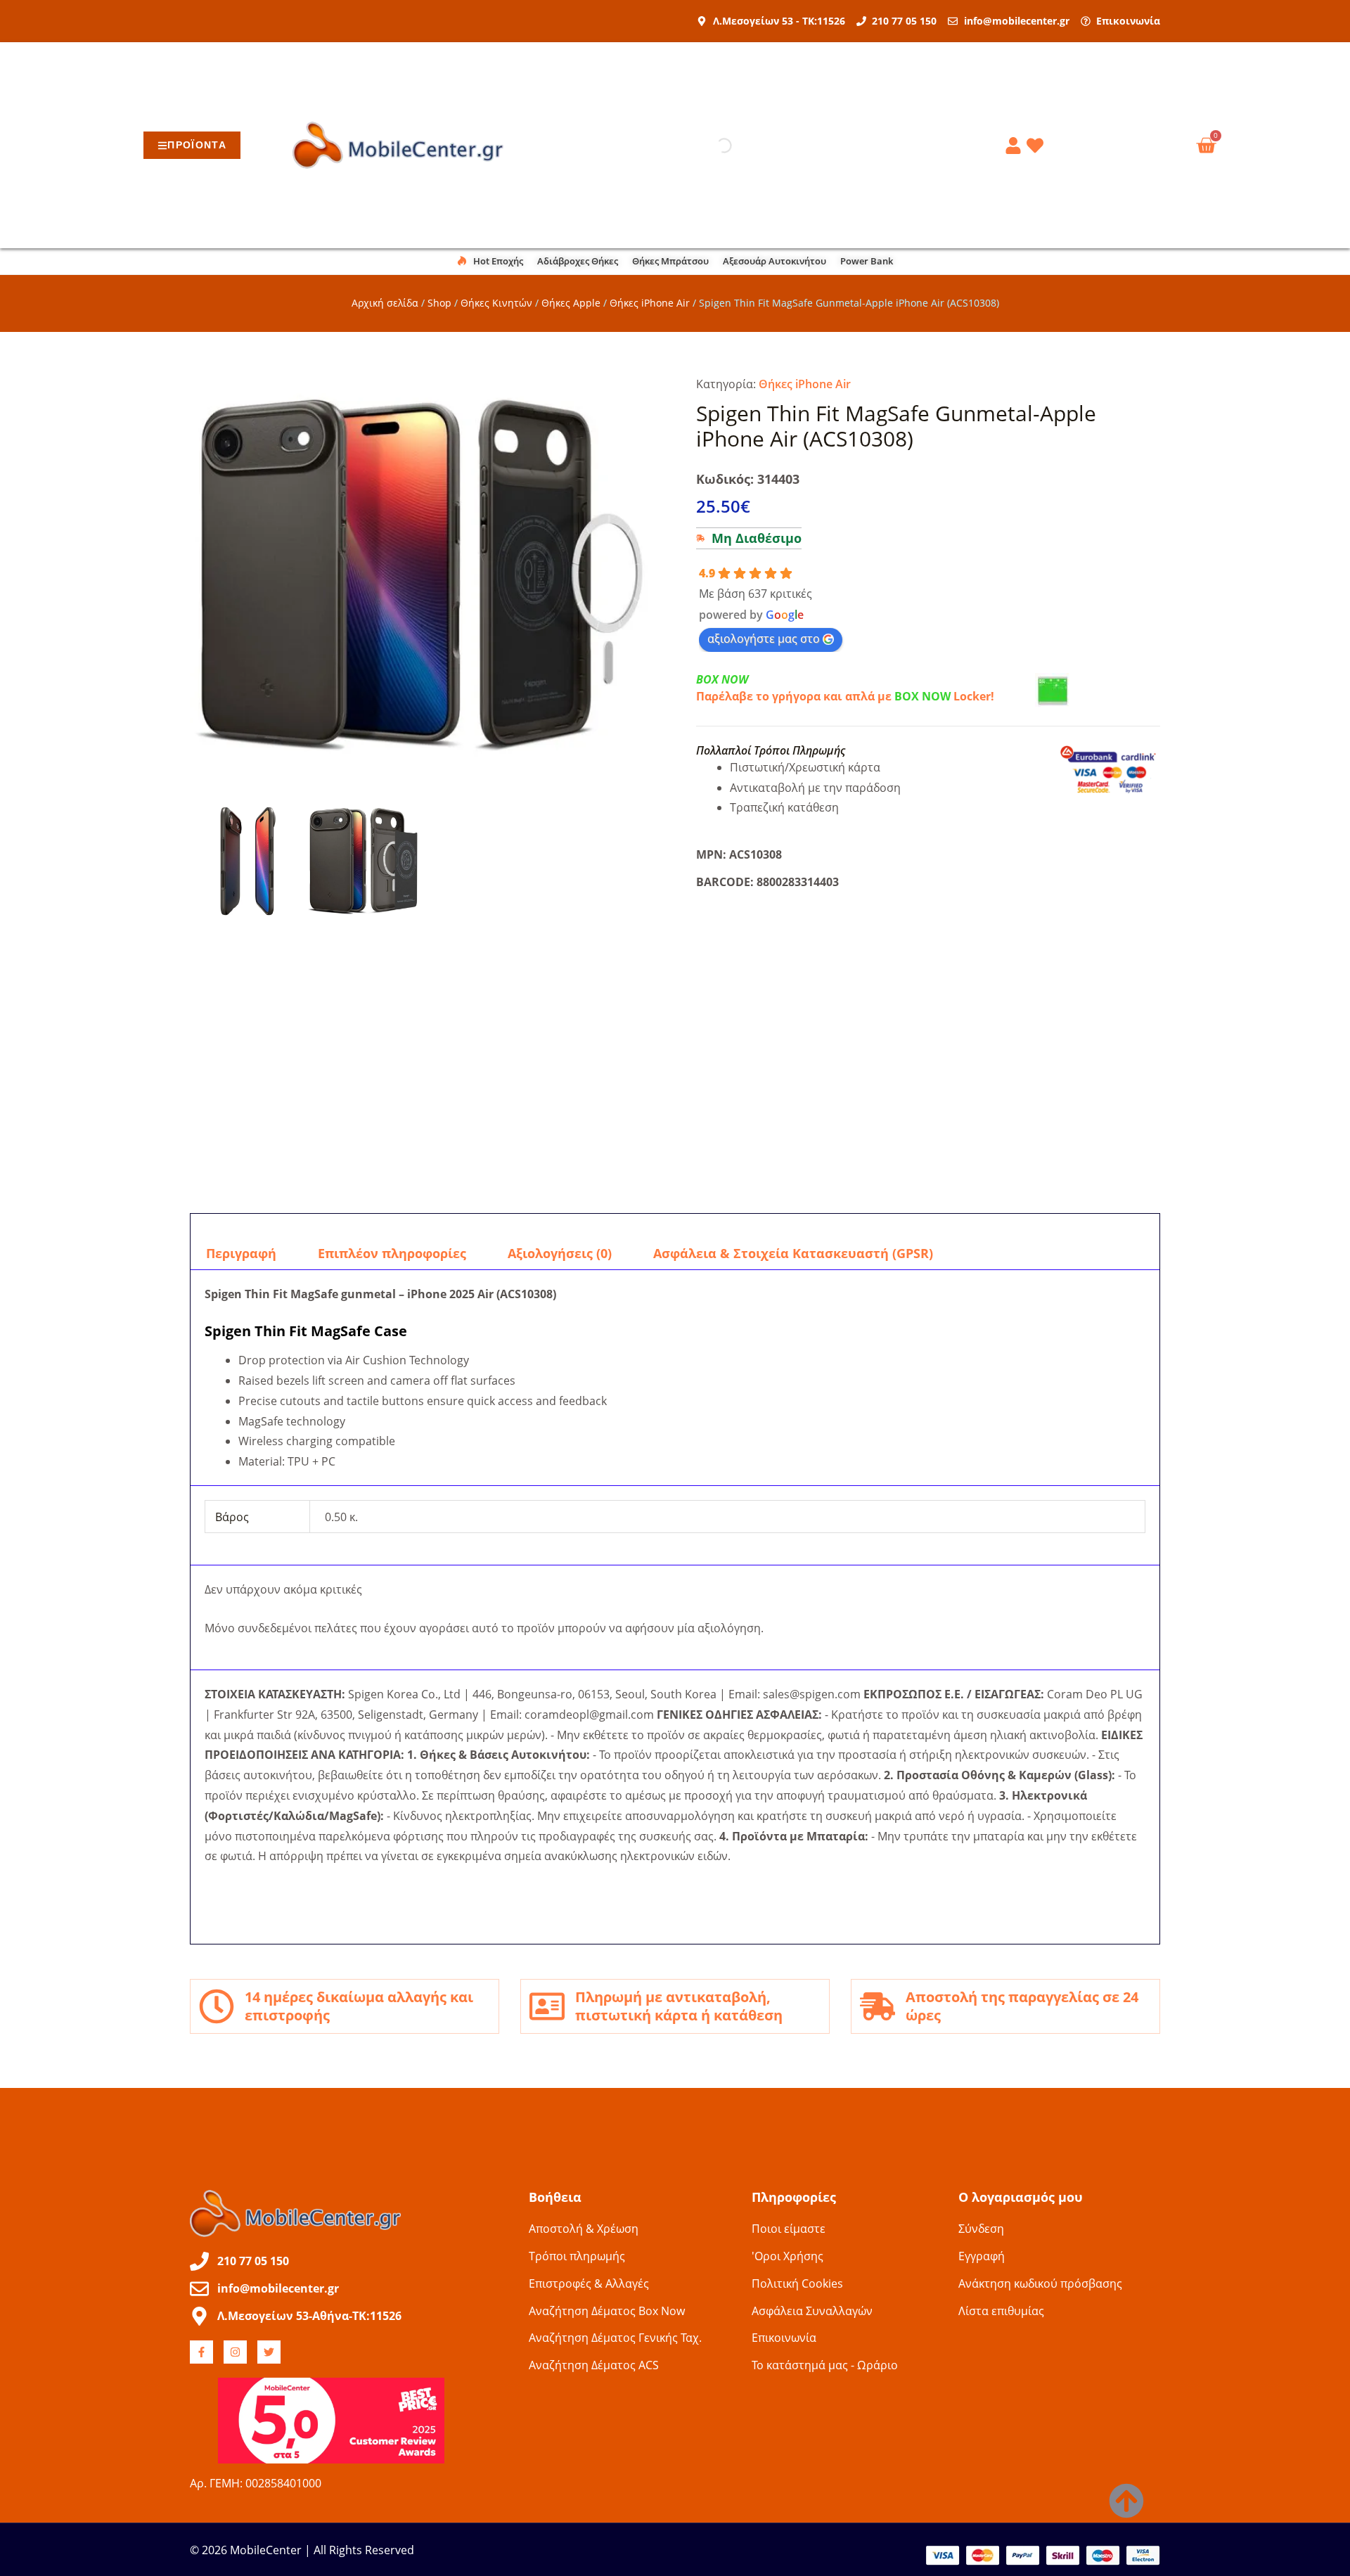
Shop (439, 303)
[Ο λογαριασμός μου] (1015, 146)
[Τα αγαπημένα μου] (1037, 146)
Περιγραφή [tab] (241, 1253)
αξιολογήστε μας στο (764, 639)
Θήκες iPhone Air (650, 303)
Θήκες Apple (571, 303)
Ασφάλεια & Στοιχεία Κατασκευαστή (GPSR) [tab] (793, 1253)
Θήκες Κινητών (496, 303)
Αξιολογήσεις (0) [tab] (560, 1253)
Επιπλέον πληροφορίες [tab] (392, 1253)
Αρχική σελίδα (385, 303)
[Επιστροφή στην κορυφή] (1126, 2501)
